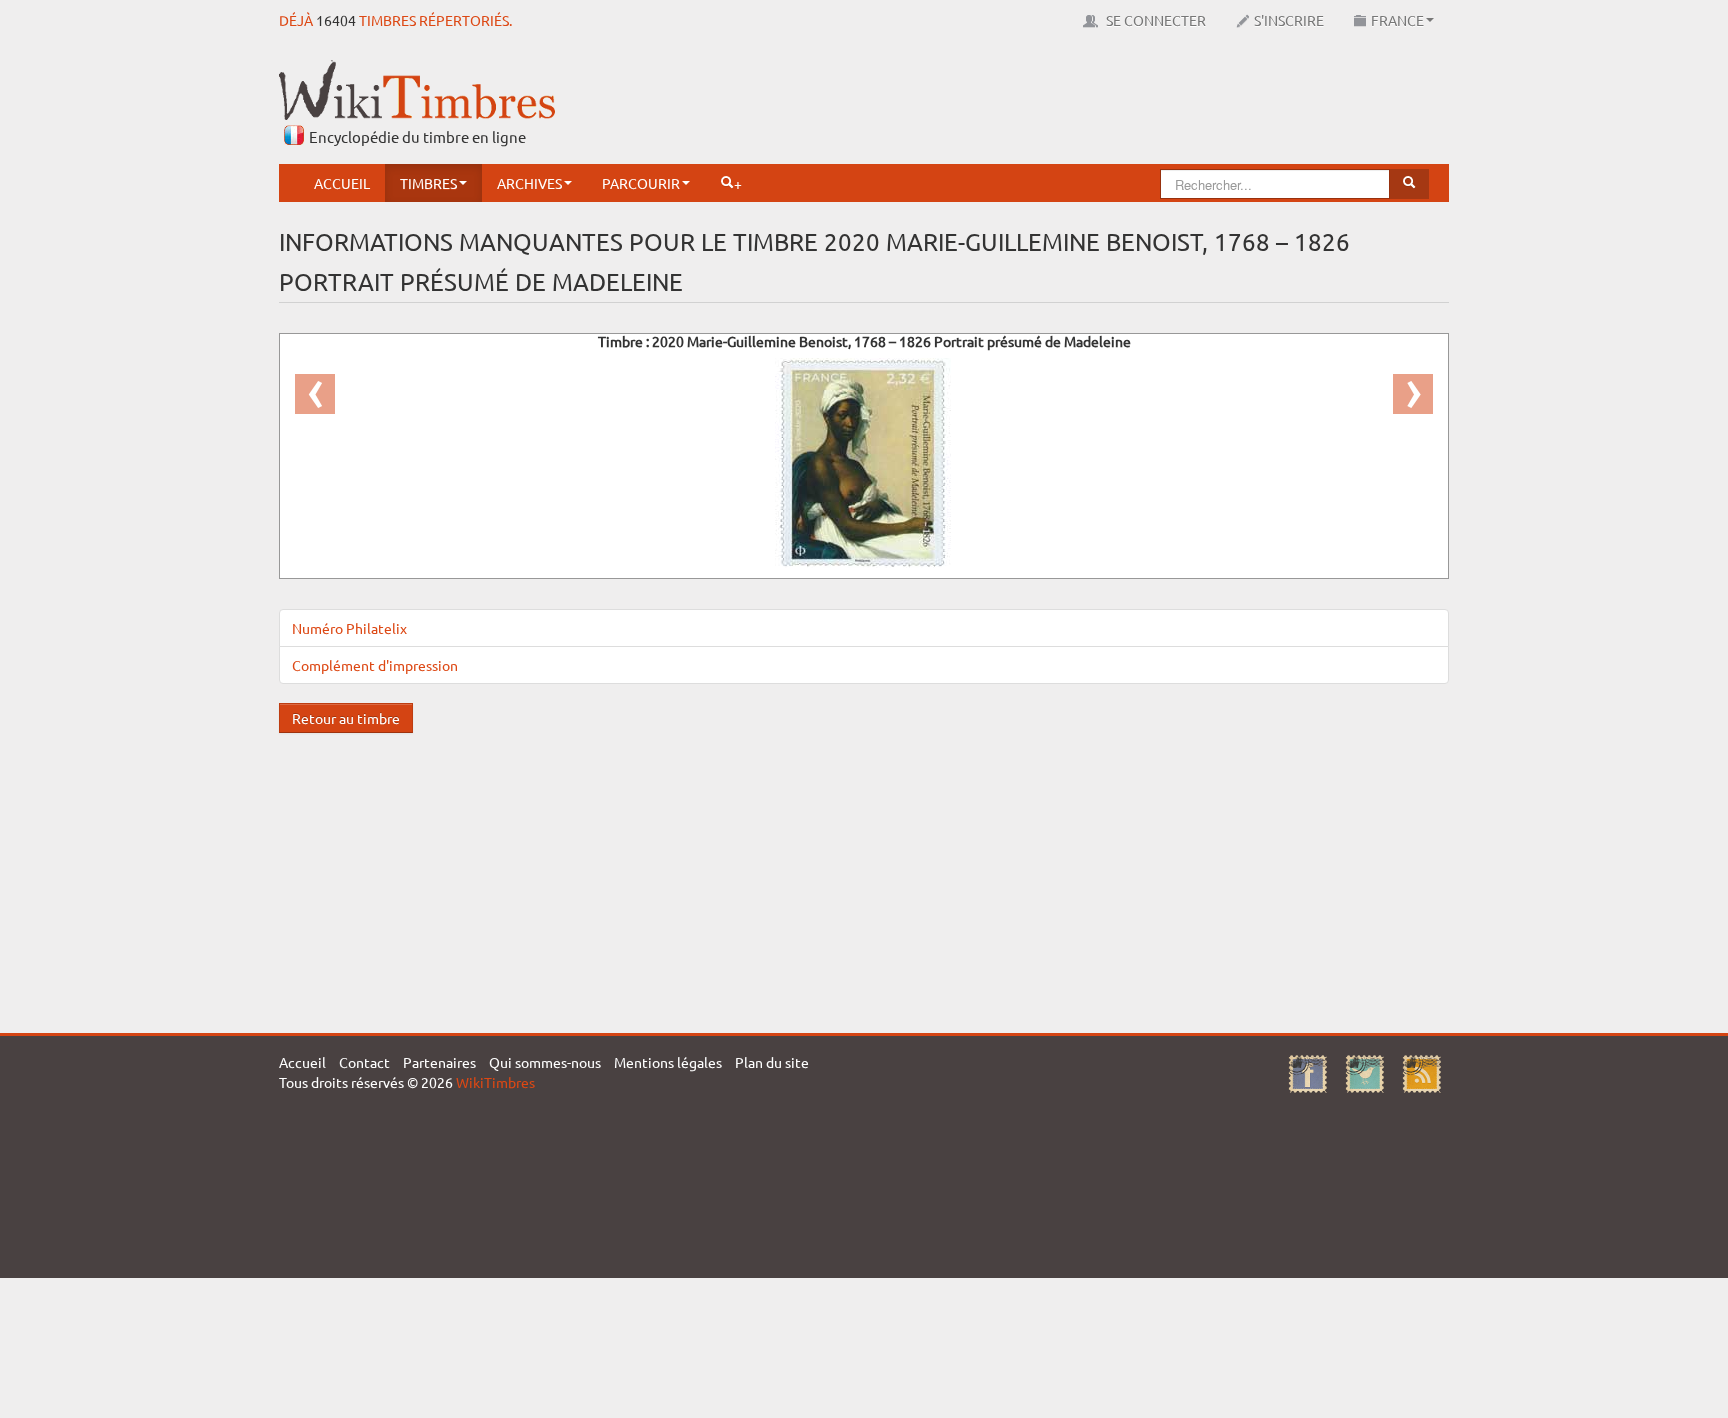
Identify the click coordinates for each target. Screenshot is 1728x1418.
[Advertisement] (1085, 105)
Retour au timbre (346, 718)
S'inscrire (1289, 20)
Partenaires (439, 1062)
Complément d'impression (375, 665)
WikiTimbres (495, 1082)
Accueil (342, 183)
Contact (364, 1062)
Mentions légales (668, 1062)
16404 (336, 20)
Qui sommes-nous (545, 1062)
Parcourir (641, 183)
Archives (529, 183)
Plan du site (772, 1062)
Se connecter (1154, 20)
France (1397, 20)
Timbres (428, 183)
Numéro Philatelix (349, 628)
